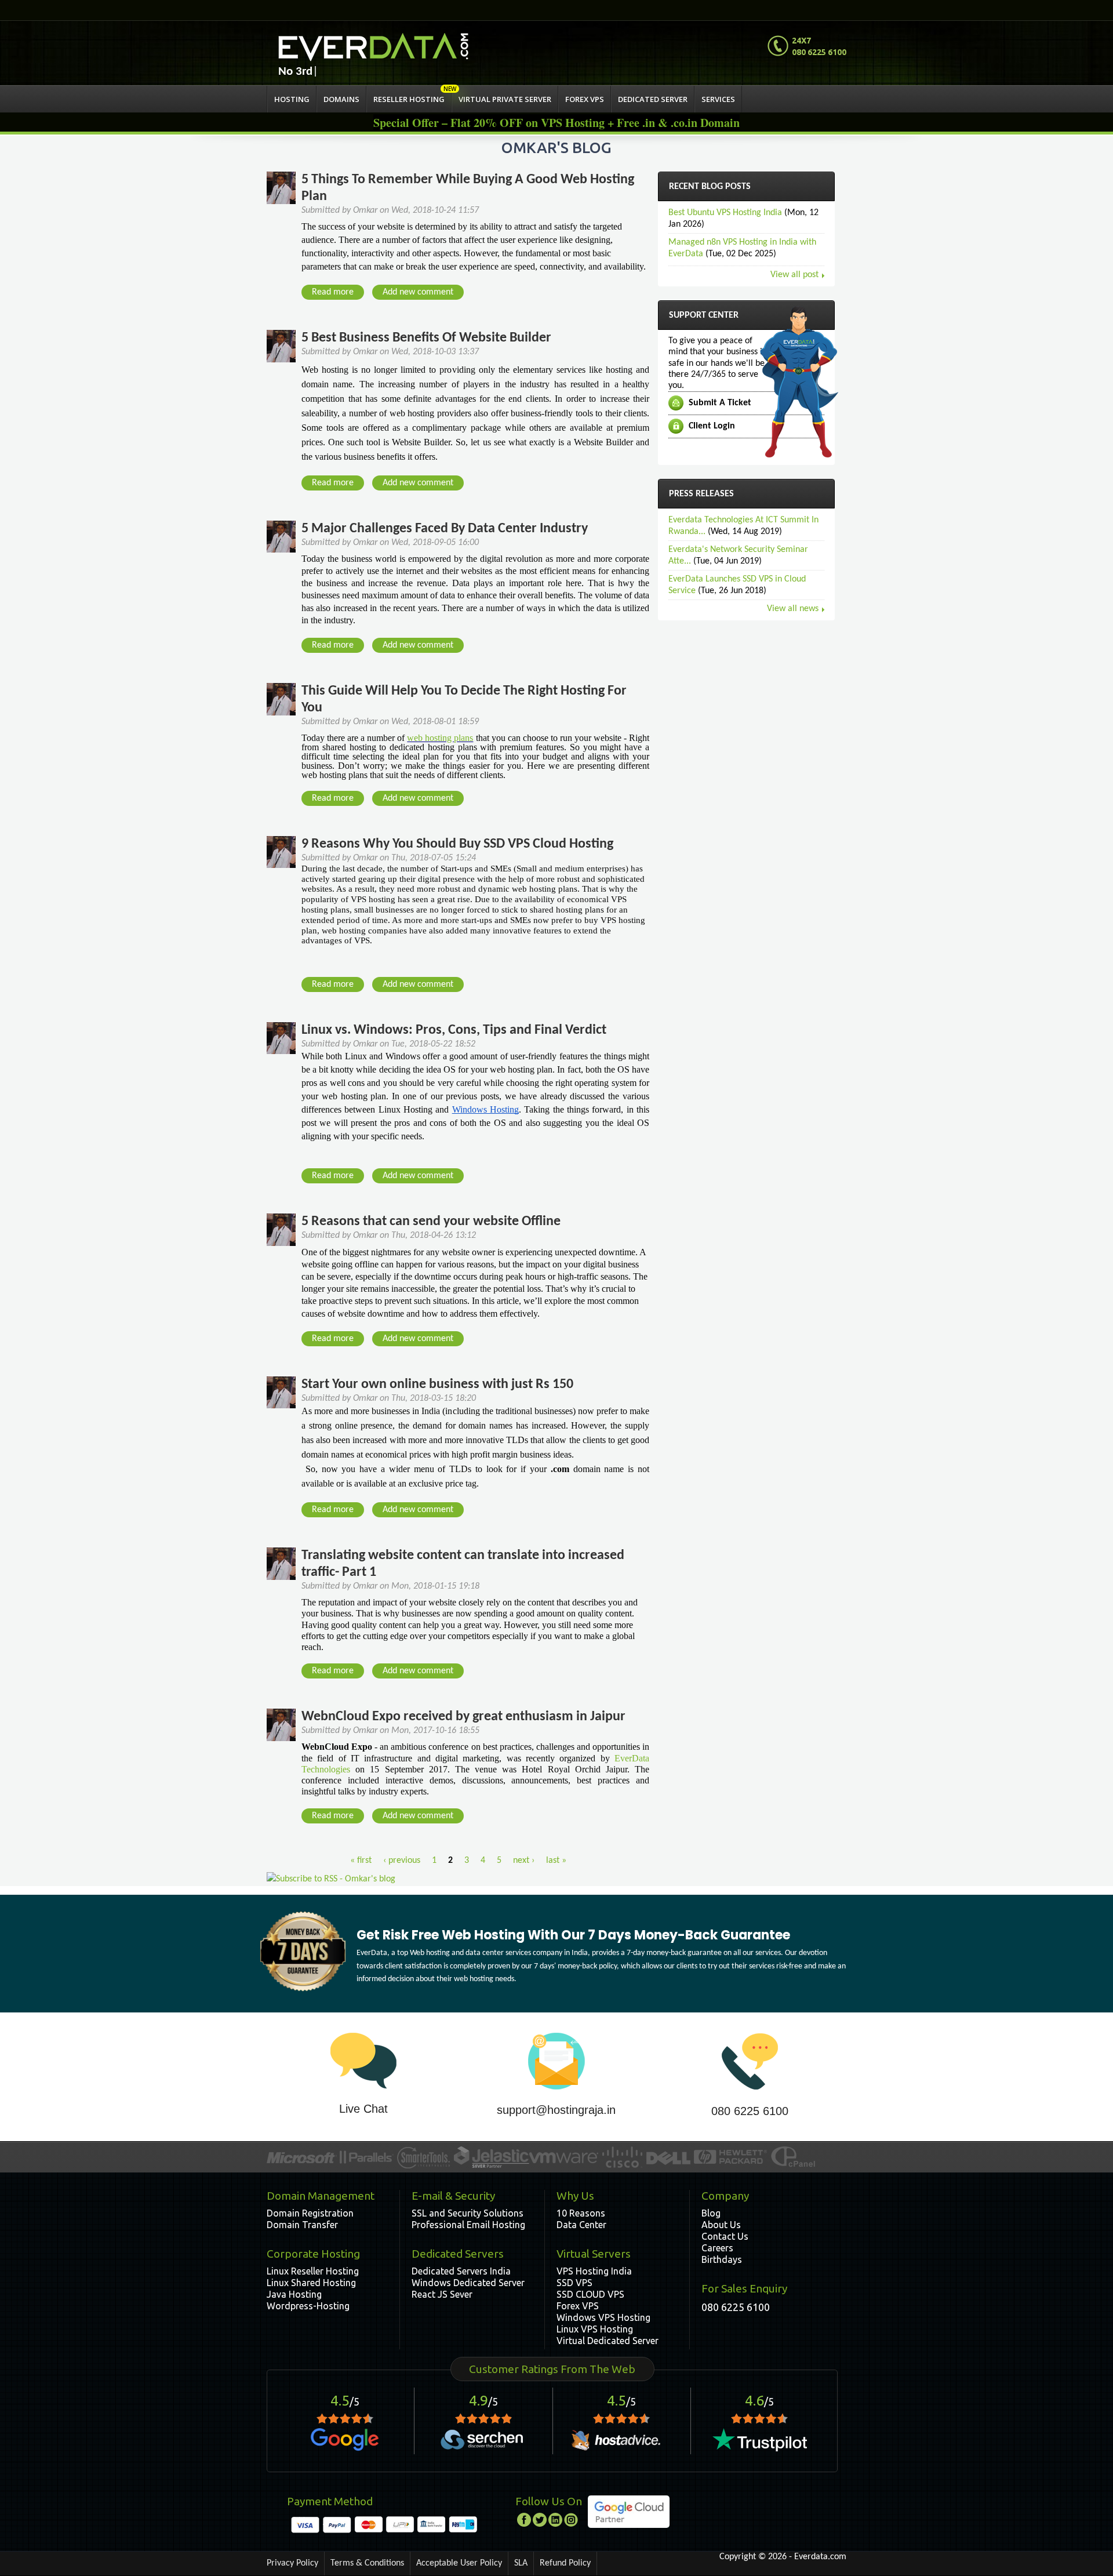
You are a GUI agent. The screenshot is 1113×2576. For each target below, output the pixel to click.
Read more (337, 294)
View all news (793, 609)
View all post (794, 275)
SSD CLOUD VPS (590, 2294)
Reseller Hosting (409, 99)
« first (361, 1861)
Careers (717, 2248)
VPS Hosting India (594, 2271)
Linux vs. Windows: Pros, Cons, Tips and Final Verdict (454, 1030)
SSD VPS (574, 2283)
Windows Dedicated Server (468, 2283)
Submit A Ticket (720, 403)
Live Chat (363, 2109)
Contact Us (725, 2236)
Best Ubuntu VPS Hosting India (725, 213)
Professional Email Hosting (468, 2225)
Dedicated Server (653, 99)
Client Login (712, 426)
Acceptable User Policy (459, 2563)
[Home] (373, 47)
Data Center (581, 2225)
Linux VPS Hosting (595, 2329)
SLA (521, 2563)
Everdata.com (820, 2557)
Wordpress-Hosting (308, 2306)
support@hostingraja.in (556, 2110)
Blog (711, 2213)
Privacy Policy (292, 2563)
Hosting (292, 99)
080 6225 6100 (750, 2111)
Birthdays (722, 2259)
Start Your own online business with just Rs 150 (437, 1385)
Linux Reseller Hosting (313, 2271)
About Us (721, 2225)
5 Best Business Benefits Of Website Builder (426, 338)
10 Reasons (581, 2213)
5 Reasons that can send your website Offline (431, 1222)
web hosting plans (440, 738)
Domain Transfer (302, 2225)
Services (718, 99)
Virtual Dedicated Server (608, 2341)
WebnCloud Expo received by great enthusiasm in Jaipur (463, 1717)
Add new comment (418, 292)
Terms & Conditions (367, 2563)
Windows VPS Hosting (603, 2317)
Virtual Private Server (505, 99)
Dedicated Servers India (461, 2271)
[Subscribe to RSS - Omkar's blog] (331, 1879)
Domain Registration (310, 2213)
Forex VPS (585, 99)
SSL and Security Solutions (468, 2213)
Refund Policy (565, 2563)
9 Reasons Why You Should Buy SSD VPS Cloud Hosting (457, 844)
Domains (341, 99)
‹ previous (402, 1861)
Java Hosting (294, 2294)
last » (556, 1861)
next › (524, 1861)
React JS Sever (442, 2294)
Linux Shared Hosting (311, 2283)
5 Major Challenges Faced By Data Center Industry (445, 529)
